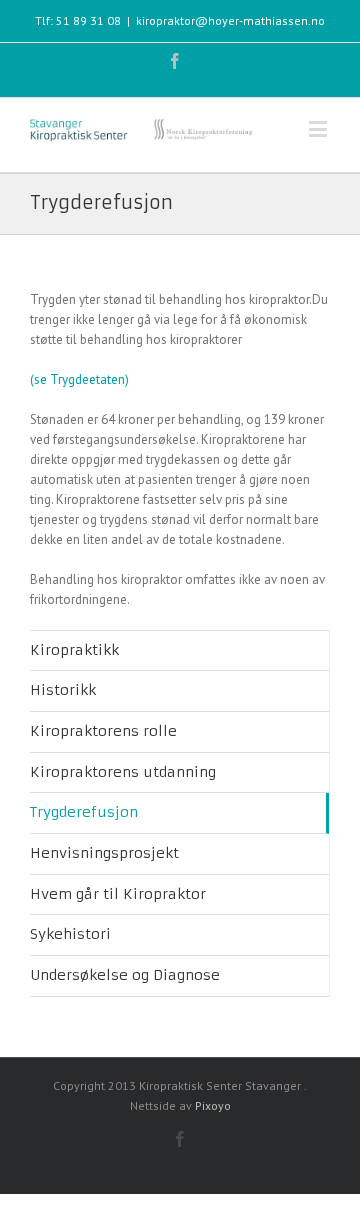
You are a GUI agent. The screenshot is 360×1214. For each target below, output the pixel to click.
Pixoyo (213, 1105)
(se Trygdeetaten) (79, 379)
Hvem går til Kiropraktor (118, 894)
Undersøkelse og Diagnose (125, 975)
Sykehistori (70, 934)
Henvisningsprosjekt (104, 853)
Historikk (63, 690)
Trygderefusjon (84, 812)
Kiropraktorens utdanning (123, 772)
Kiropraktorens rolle (103, 731)
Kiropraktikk (74, 650)
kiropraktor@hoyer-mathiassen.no (230, 20)
